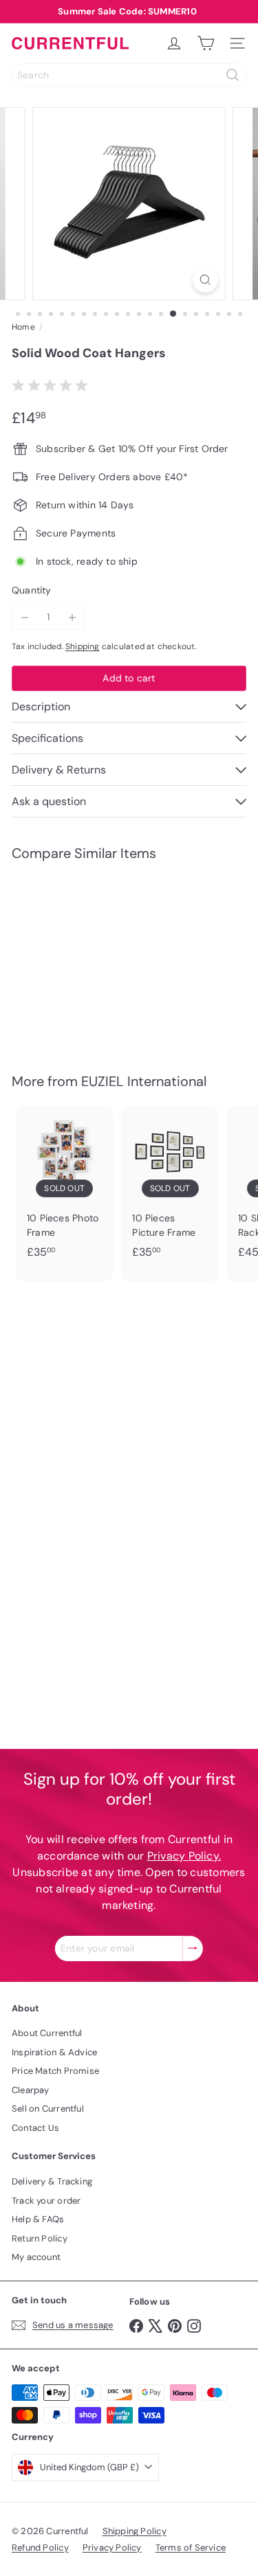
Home (23, 327)
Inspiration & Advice (54, 2052)
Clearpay (31, 2090)
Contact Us (35, 2128)
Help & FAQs (38, 2219)
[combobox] (129, 75)
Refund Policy (40, 2547)
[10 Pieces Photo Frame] (64, 1187)
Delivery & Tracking (52, 2181)
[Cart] (206, 43)
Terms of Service (191, 2547)
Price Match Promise (55, 2071)
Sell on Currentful (48, 2109)
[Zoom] (205, 280)
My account (36, 2257)
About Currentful (47, 2033)
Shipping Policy (135, 2531)
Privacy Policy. (184, 1856)
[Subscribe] (193, 1948)
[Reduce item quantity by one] (24, 617)
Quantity (32, 590)
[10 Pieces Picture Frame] (170, 1187)
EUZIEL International (144, 1081)
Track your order (46, 2201)
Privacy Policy (112, 2547)
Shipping (83, 646)
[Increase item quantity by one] (72, 617)
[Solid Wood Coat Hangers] (64, 959)
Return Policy (40, 2238)
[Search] (233, 75)
